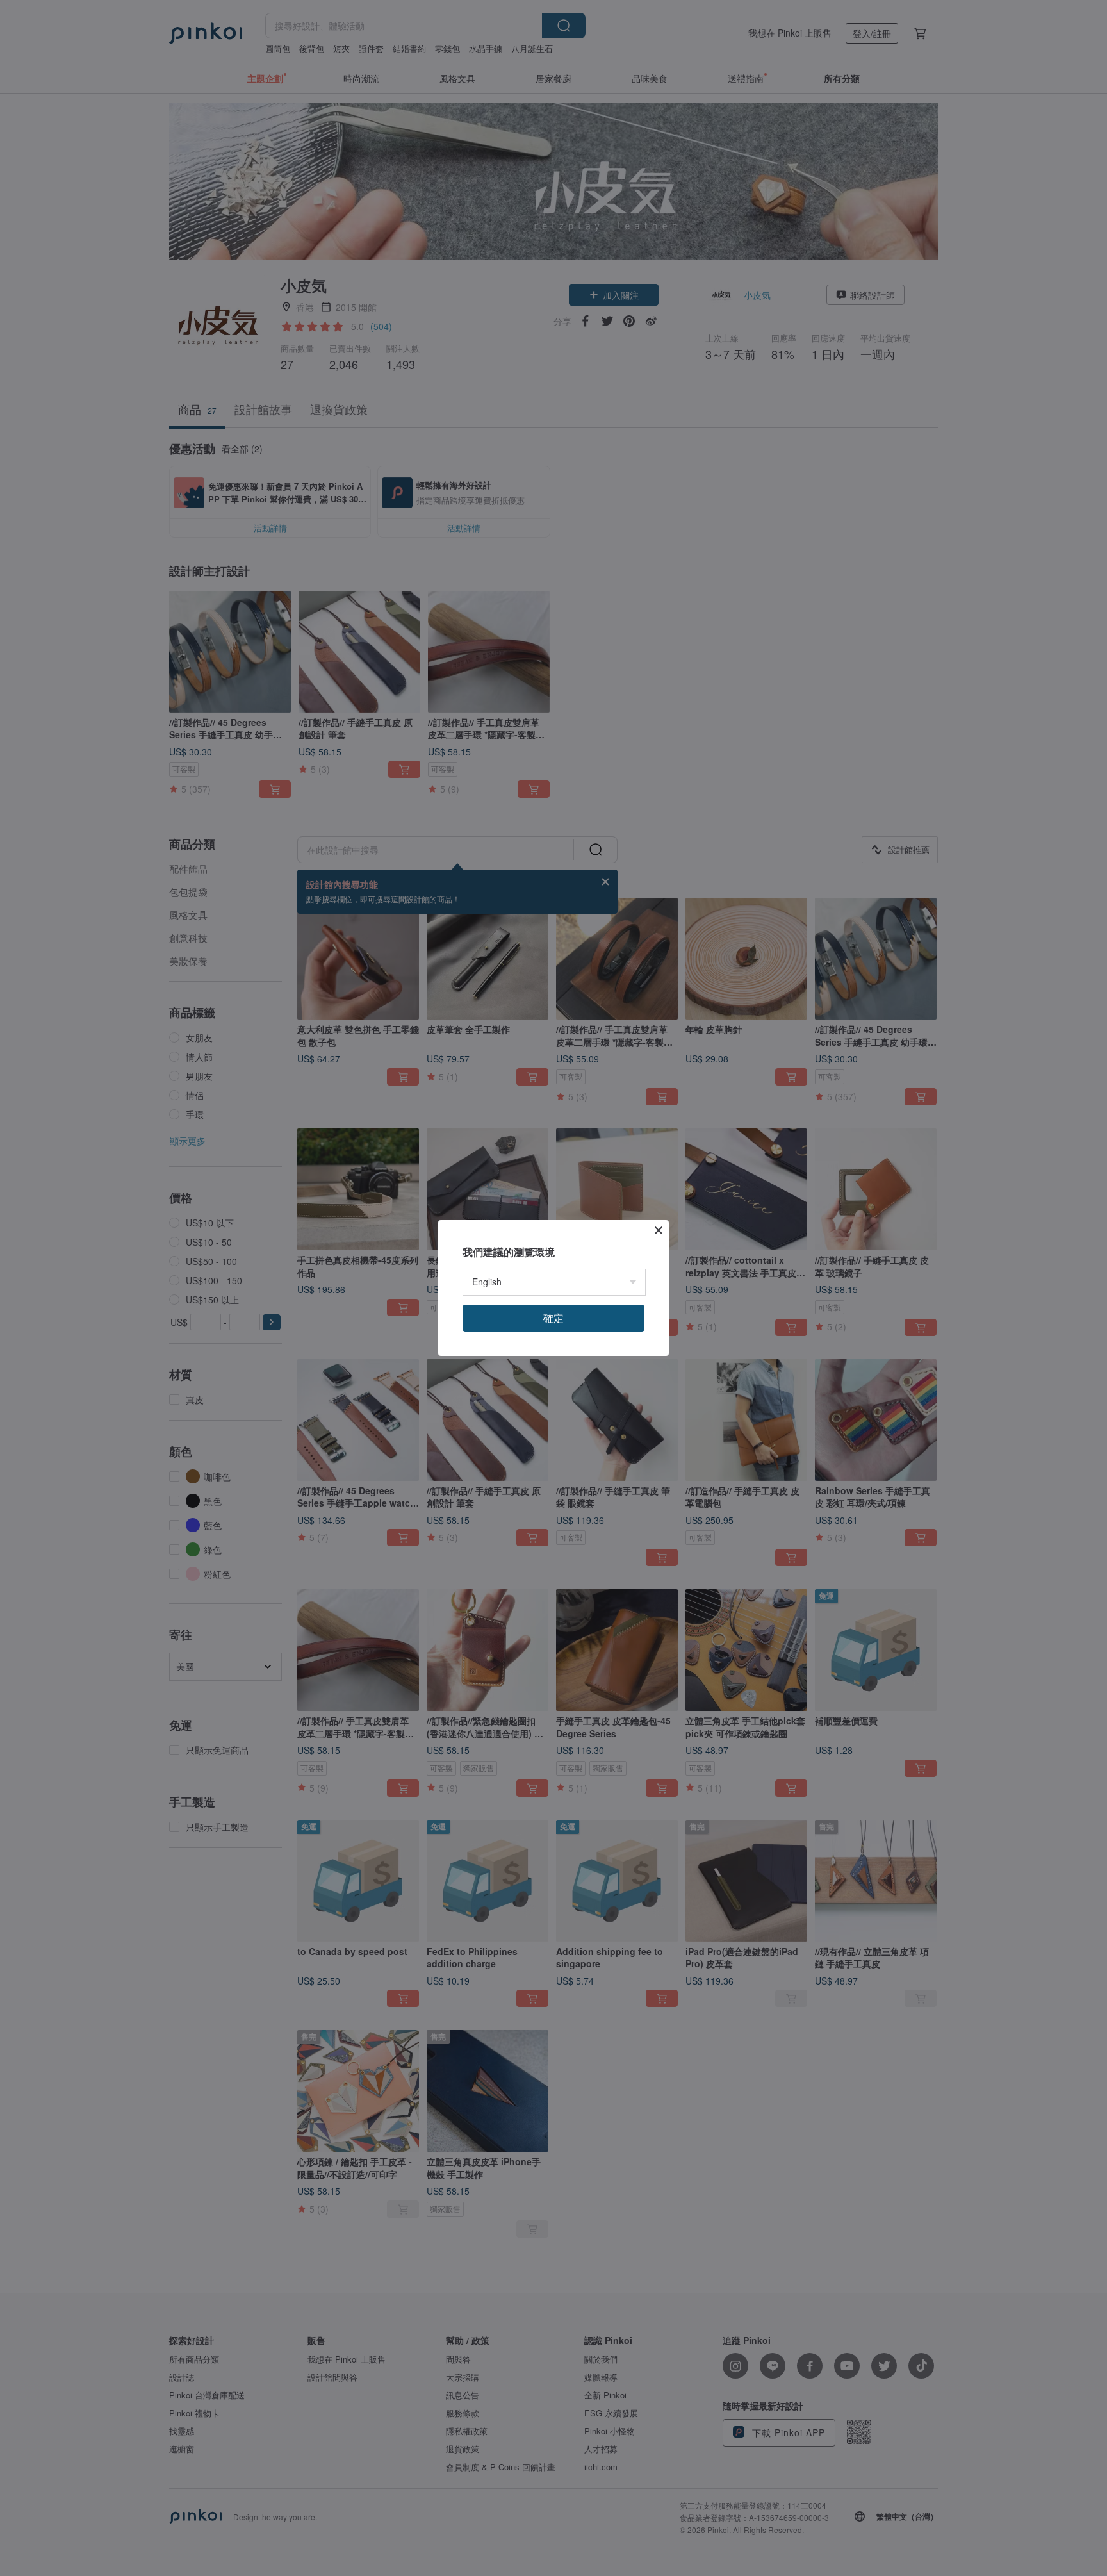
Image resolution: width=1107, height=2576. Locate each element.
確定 (553, 1318)
